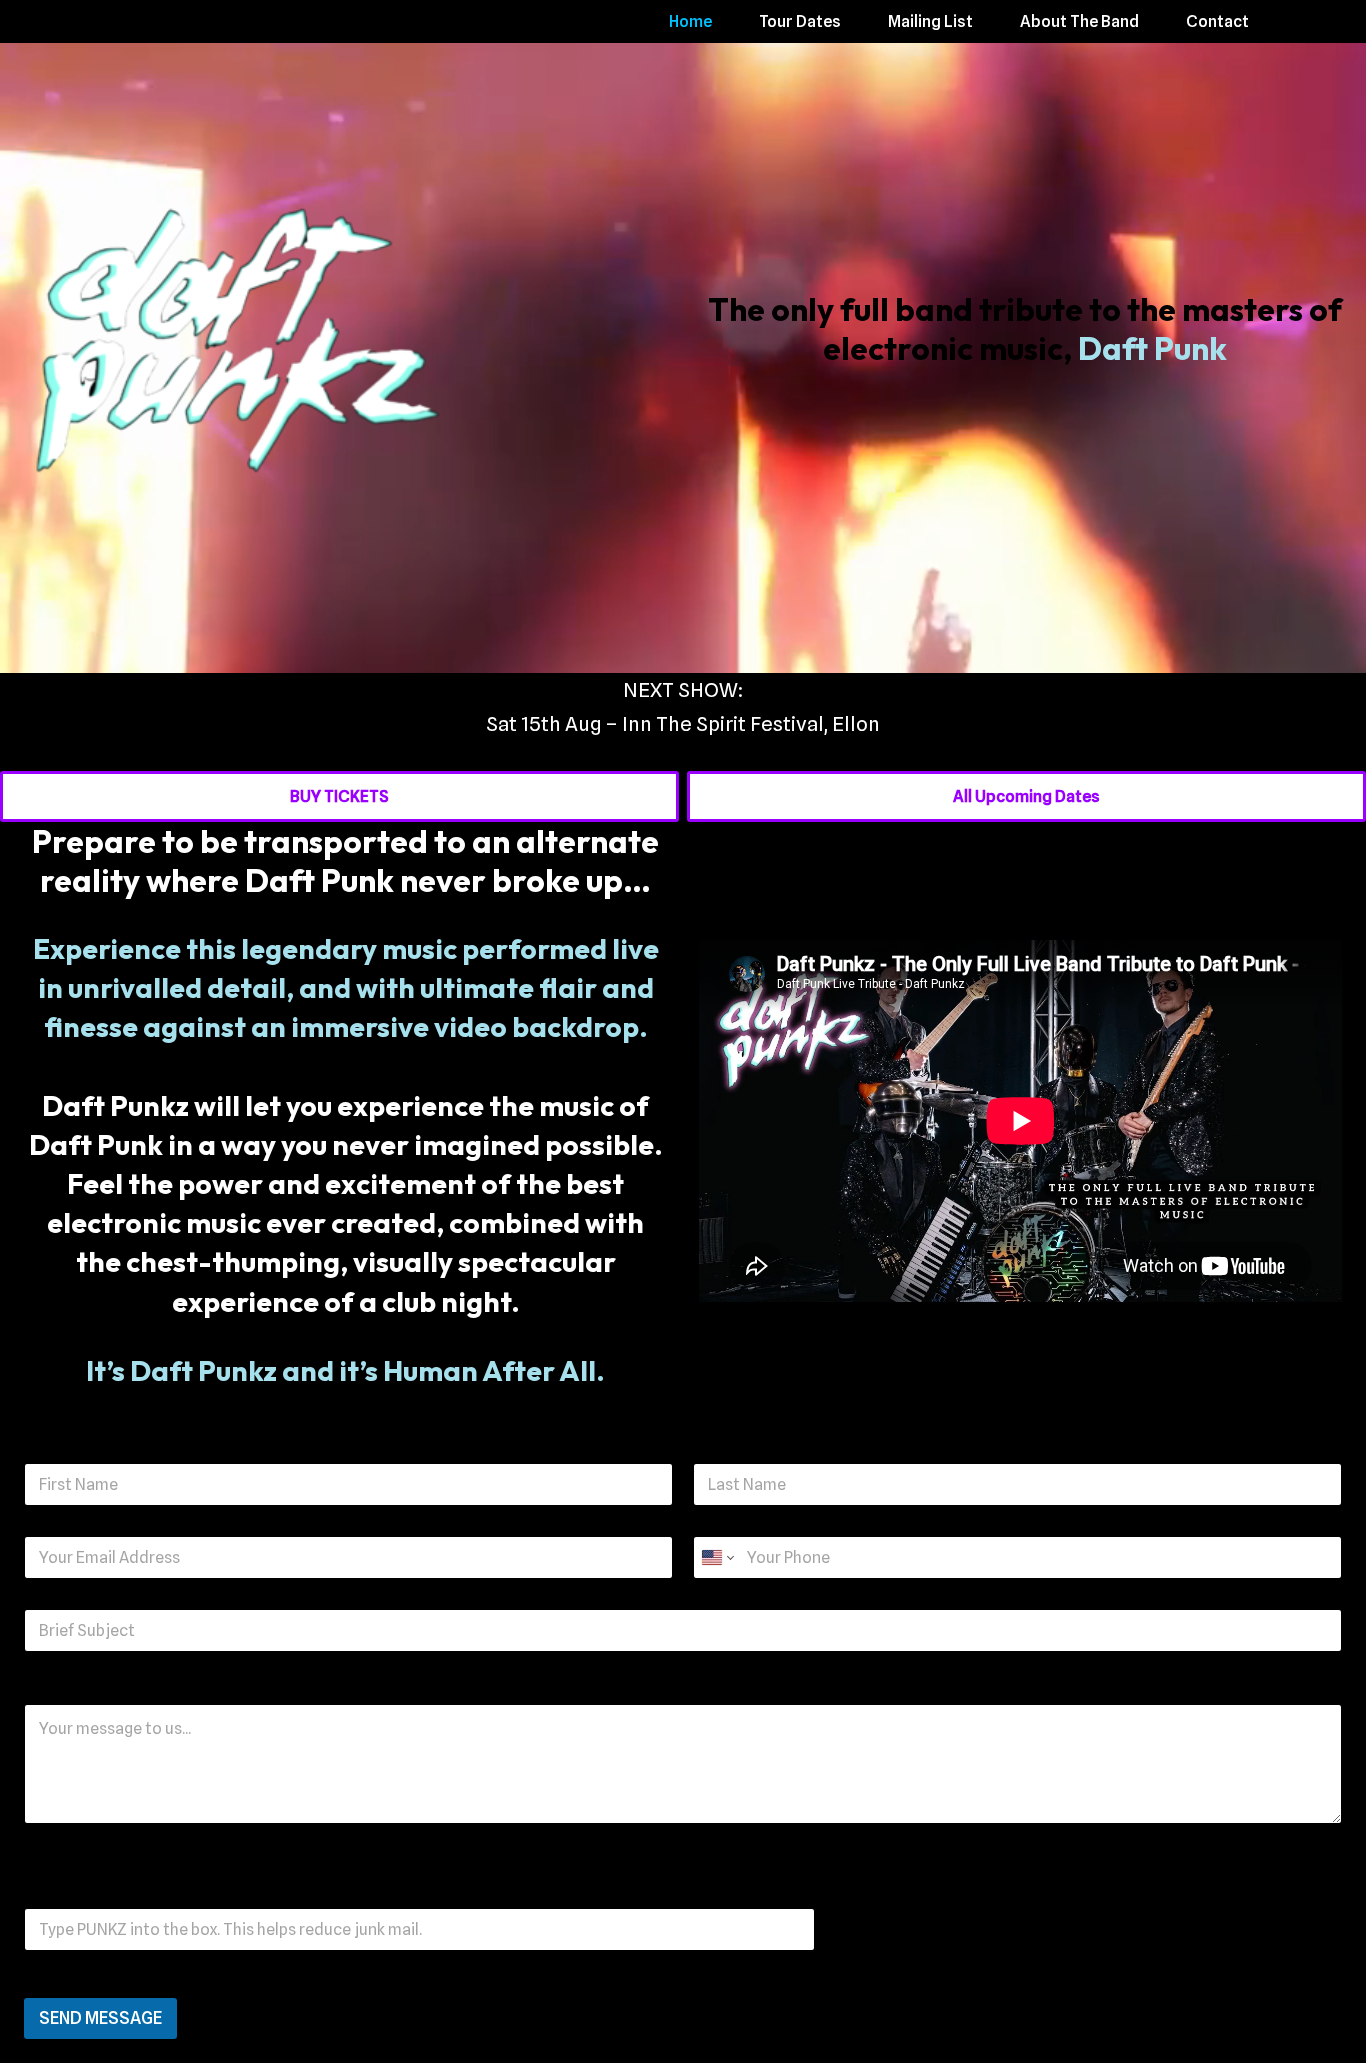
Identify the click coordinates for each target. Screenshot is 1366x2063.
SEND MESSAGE (100, 2018)
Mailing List (930, 21)
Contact (1217, 21)
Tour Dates (800, 21)
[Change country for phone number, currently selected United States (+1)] (716, 1557)
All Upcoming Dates (1026, 796)
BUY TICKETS (339, 796)
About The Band (1079, 21)
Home (690, 21)
